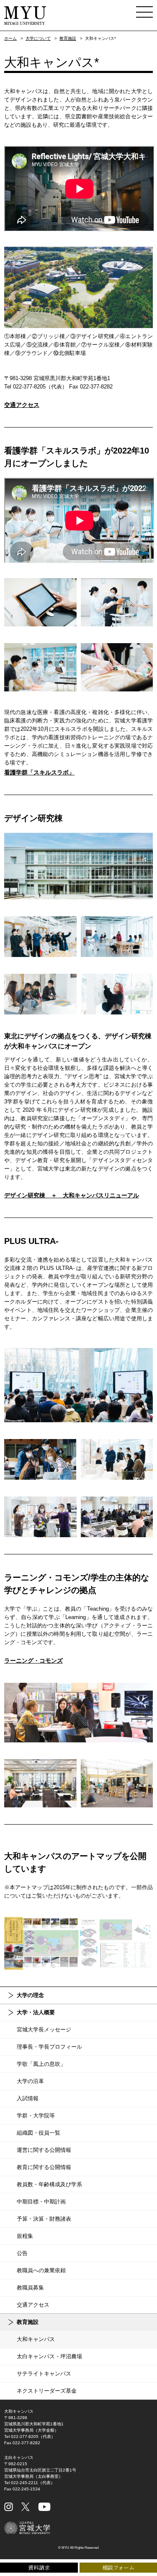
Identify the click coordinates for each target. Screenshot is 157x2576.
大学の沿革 (30, 2081)
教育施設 (68, 38)
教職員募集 (30, 2288)
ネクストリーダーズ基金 (47, 2391)
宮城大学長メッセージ (44, 2030)
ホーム (10, 38)
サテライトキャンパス (44, 2374)
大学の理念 (30, 1995)
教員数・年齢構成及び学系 (49, 2184)
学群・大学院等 (36, 2116)
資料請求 (39, 2567)
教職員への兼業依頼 (41, 2270)
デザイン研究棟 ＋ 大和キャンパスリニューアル (72, 1195)
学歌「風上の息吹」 (41, 2064)
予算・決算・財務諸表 (44, 2219)
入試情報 (28, 2098)
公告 (22, 2253)
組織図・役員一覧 (39, 2133)
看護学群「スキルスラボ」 (39, 772)
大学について (38, 38)
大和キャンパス (36, 2339)
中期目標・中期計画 (41, 2202)
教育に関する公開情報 (44, 2167)
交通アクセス (22, 405)
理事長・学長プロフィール (49, 2047)
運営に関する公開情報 (44, 2150)
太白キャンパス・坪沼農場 (49, 2356)
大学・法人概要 (36, 2012)
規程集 (25, 2236)
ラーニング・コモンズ (33, 1661)
